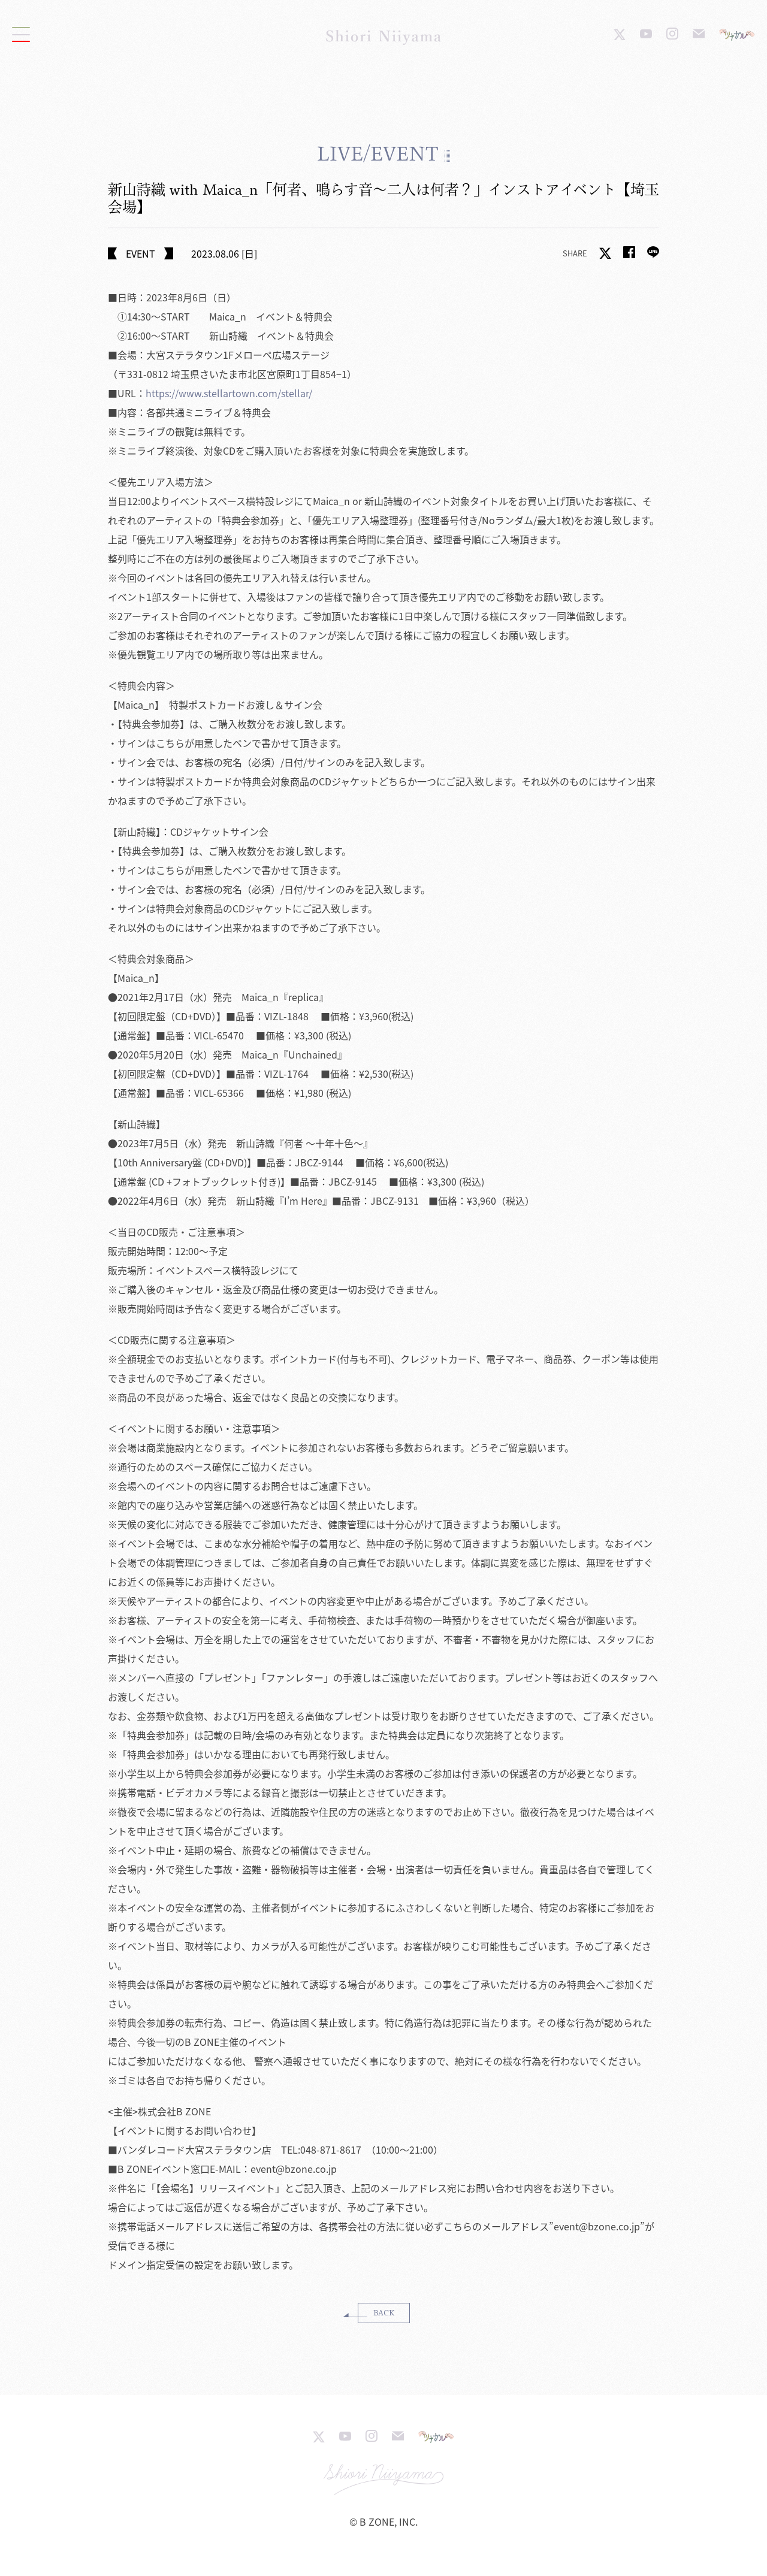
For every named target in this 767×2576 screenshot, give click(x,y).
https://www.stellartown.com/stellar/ (229, 393)
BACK (384, 2313)
